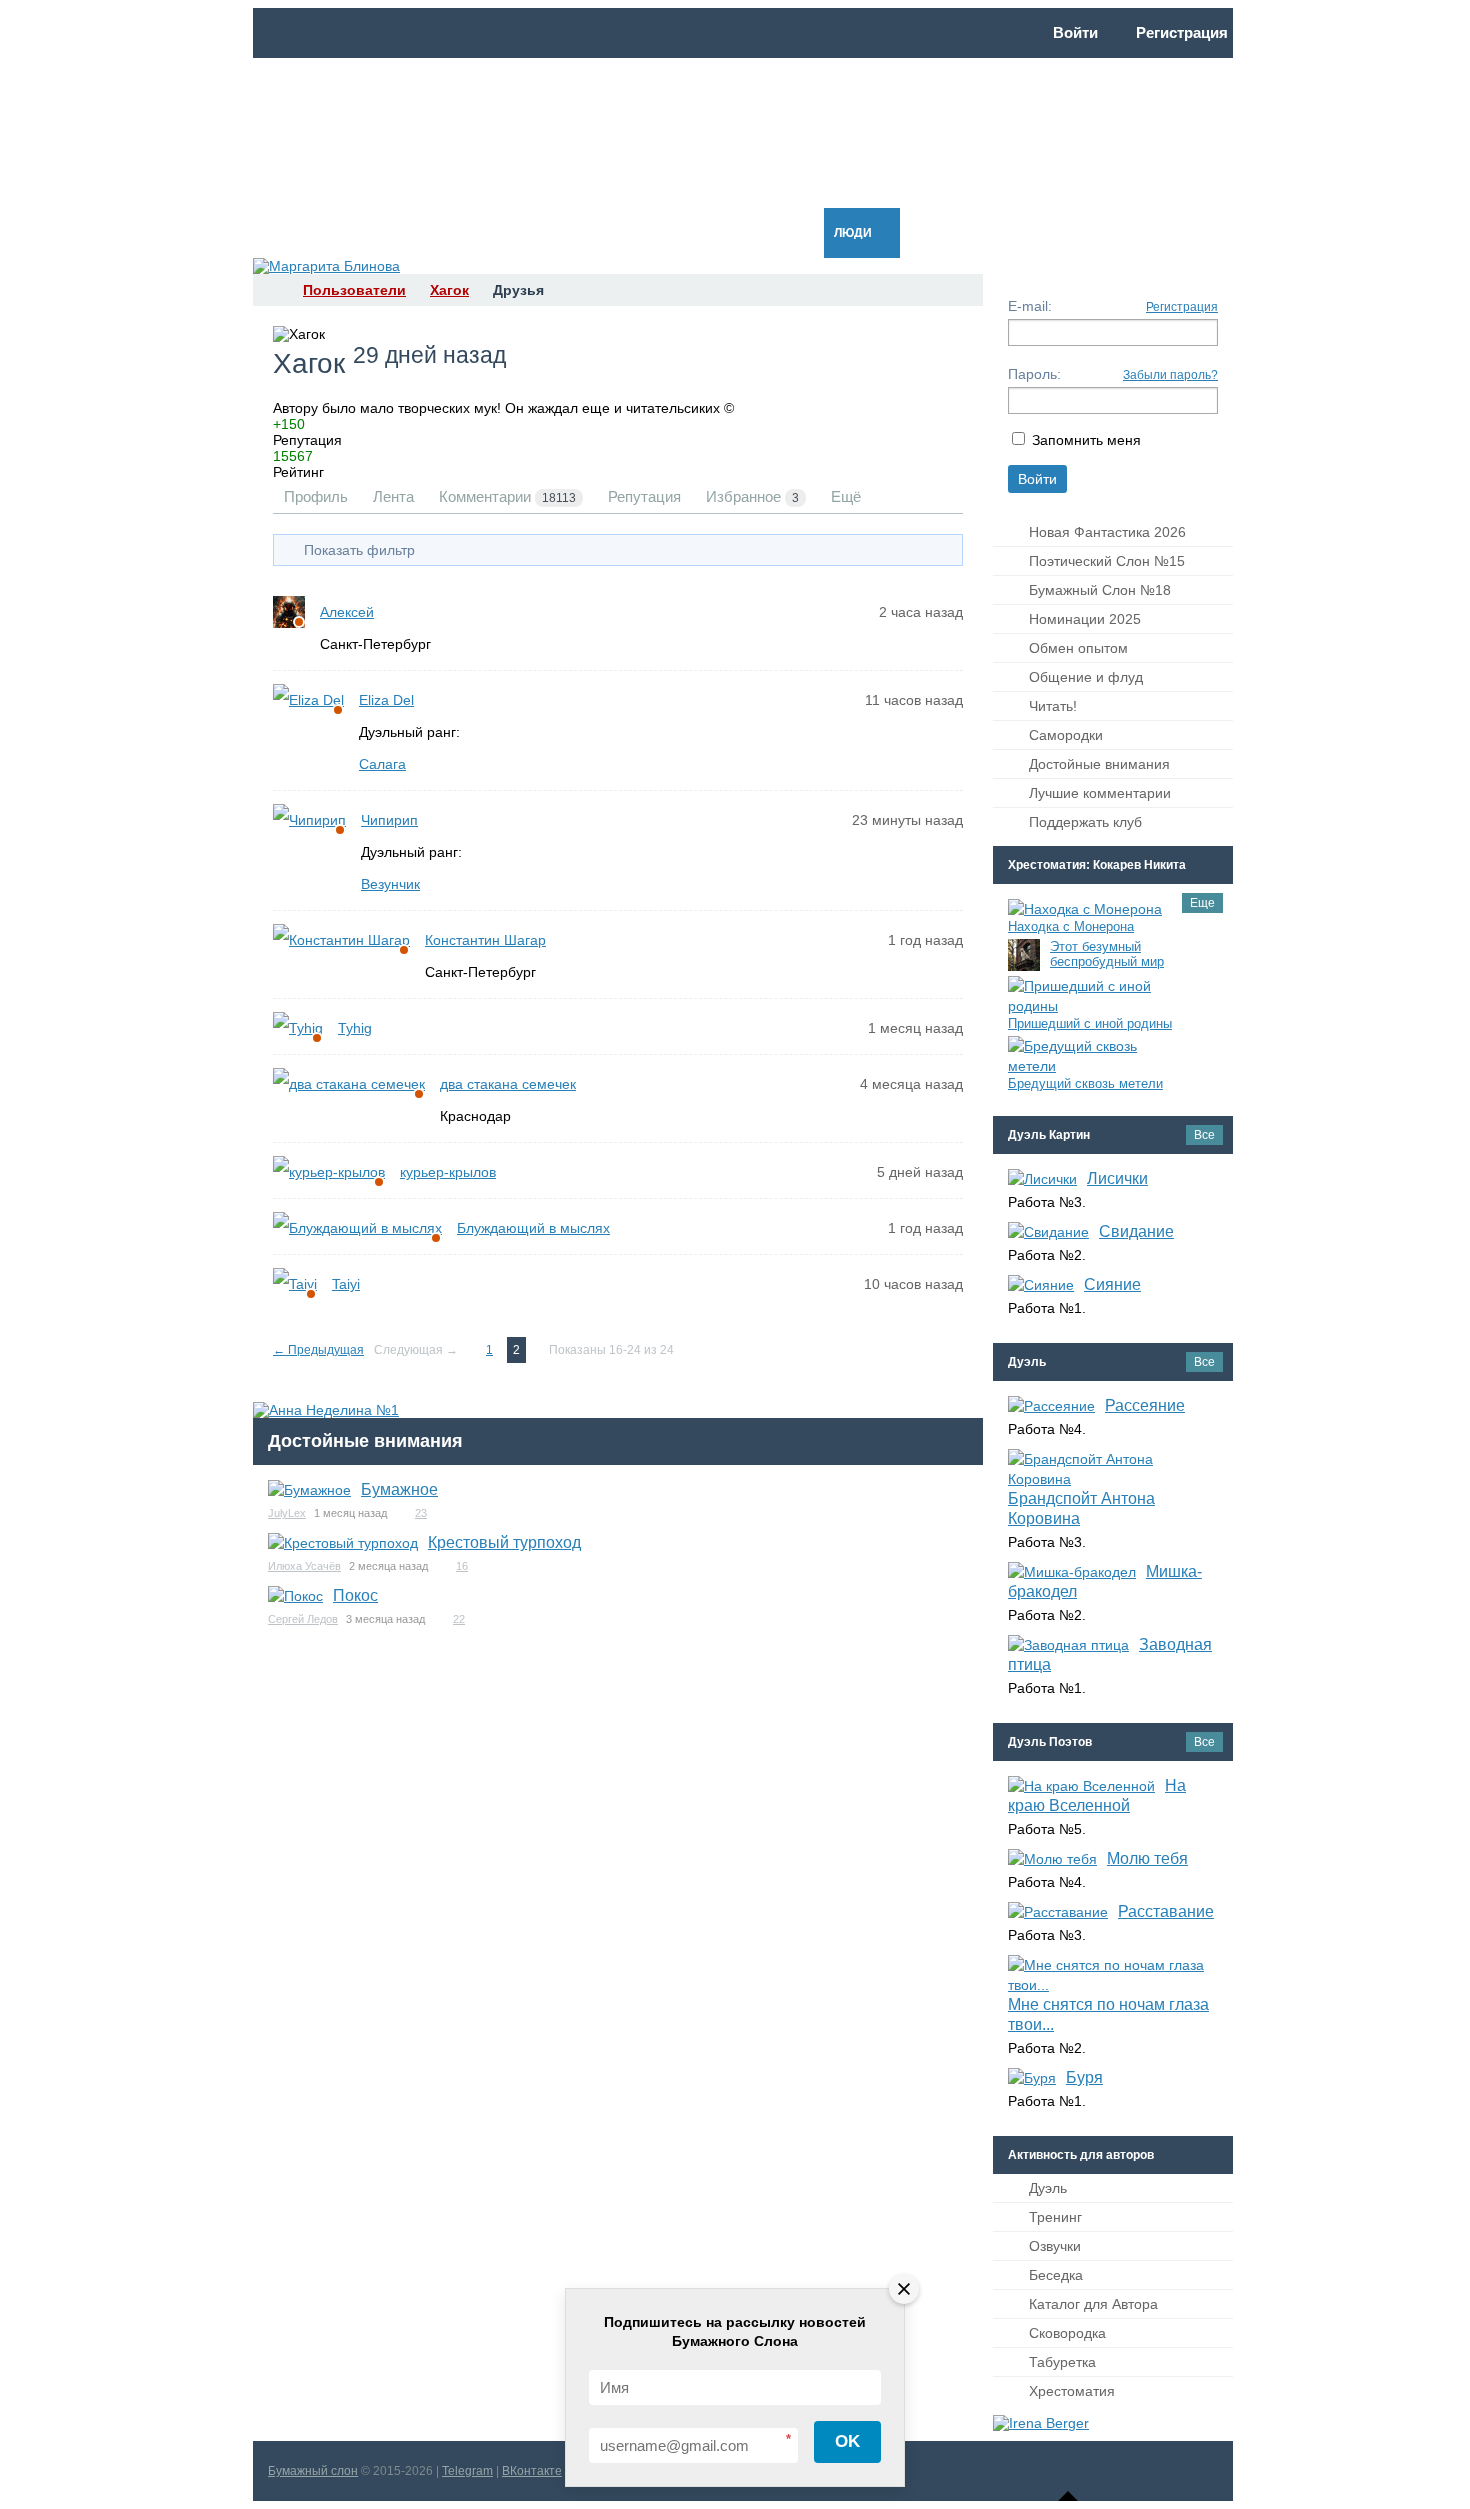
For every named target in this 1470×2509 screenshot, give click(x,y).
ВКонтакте (532, 2471)
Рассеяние (1145, 1405)
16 (462, 1566)
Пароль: (1034, 374)
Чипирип (389, 820)
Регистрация (1182, 307)
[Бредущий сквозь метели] (1090, 1056)
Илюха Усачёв (304, 1566)
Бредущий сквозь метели (1085, 1083)
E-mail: (1030, 306)
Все (1204, 1135)
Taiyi (346, 1284)
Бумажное (399, 1489)
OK (847, 2441)
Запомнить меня (1086, 440)
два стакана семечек (508, 1084)
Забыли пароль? (1170, 375)
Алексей (347, 612)
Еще (1202, 903)
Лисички (1117, 1178)
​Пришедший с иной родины (1090, 1023)
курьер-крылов (448, 1172)
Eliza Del (386, 700)
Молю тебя (1147, 1858)
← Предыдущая (318, 1350)
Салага (382, 764)
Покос (355, 1595)
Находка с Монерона (1071, 926)
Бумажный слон (313, 2471)
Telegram (467, 2471)
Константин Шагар (485, 940)
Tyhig (355, 1028)
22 (459, 1619)
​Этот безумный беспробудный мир (1107, 954)
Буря (1084, 2077)
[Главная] (271, 290)
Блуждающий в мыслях (533, 1228)
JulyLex (287, 1513)
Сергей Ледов (303, 1619)
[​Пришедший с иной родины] (1090, 996)
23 (421, 1513)
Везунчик (390, 884)
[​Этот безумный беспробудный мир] (1024, 955)
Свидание (1136, 1231)
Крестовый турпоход (504, 1542)
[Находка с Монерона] (1085, 909)
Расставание (1166, 1911)
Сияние (1112, 1284)
